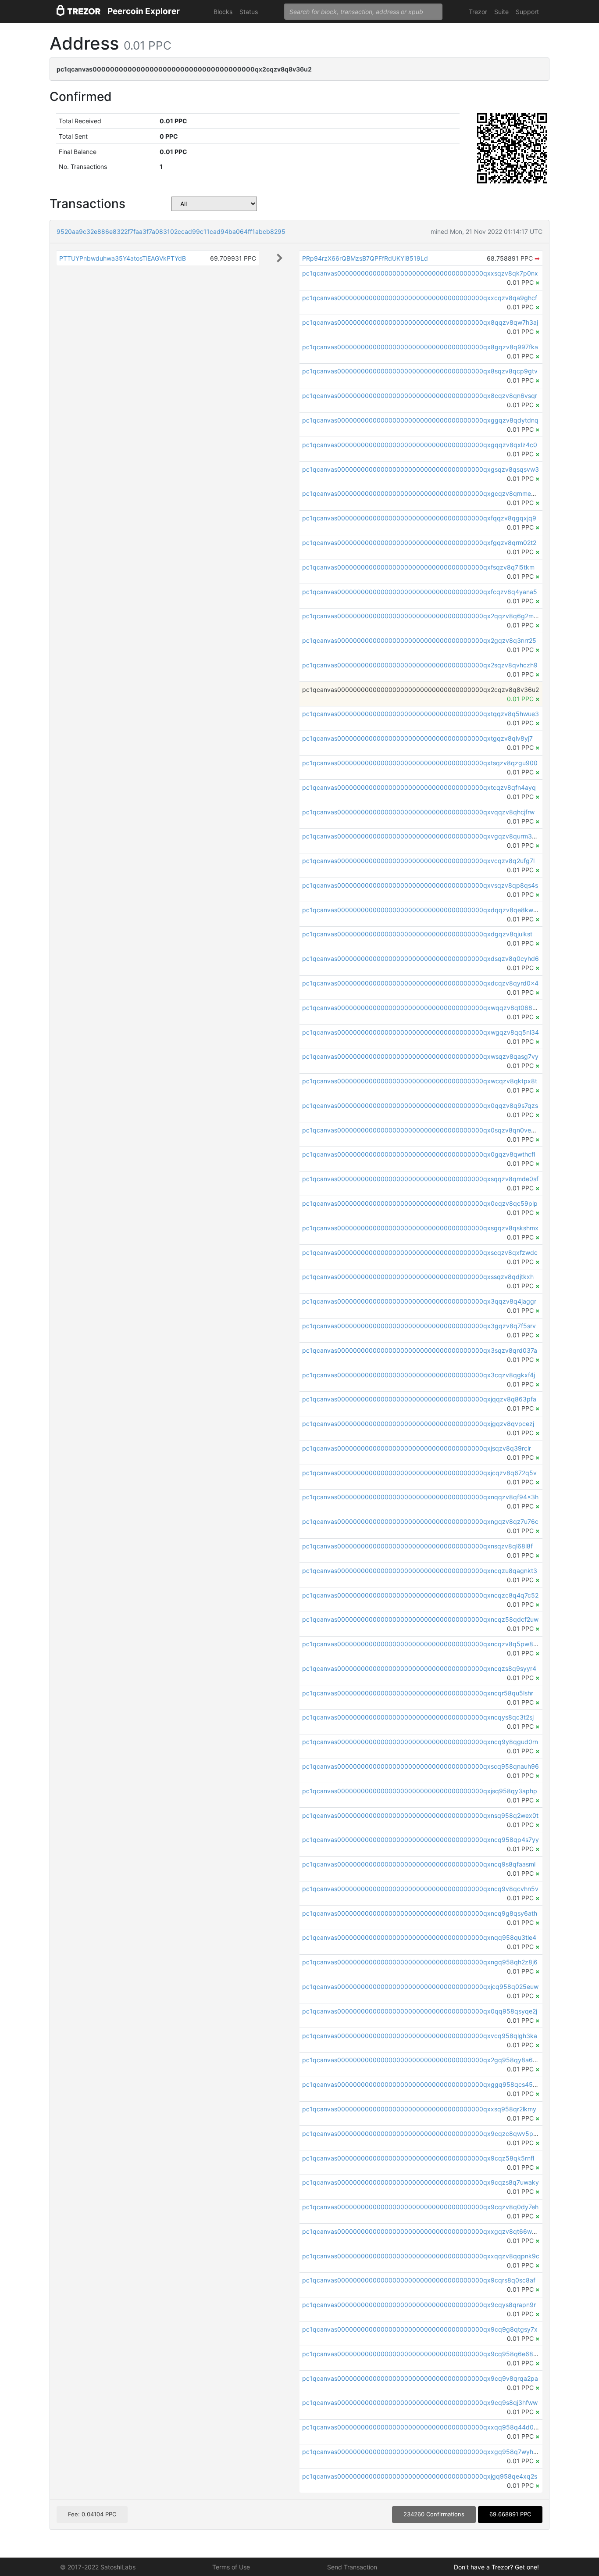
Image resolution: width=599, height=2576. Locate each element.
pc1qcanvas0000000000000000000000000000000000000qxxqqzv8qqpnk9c (421, 2256)
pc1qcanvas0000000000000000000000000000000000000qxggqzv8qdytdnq (420, 420)
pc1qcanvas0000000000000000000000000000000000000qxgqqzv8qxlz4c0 (420, 445)
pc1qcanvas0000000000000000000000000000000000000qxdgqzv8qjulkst (417, 934)
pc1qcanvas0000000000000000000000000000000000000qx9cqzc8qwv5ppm (422, 2134)
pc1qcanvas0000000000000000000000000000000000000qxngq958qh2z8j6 (420, 1962)
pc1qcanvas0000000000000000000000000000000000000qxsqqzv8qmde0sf (420, 1179)
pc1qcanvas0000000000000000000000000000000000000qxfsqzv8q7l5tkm (418, 567)
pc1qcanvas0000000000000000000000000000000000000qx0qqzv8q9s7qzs (420, 1105)
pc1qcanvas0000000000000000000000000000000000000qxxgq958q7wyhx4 (421, 2452)
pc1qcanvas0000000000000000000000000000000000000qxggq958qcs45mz (422, 2084)
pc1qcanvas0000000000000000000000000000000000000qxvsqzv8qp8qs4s (420, 885)
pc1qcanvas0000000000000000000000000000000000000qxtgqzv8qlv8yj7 (417, 738)
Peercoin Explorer (144, 11)
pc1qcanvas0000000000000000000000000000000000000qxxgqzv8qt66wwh (421, 2231)
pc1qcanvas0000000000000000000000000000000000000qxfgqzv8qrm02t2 (419, 543)
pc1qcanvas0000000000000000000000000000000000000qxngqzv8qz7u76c (420, 1521)
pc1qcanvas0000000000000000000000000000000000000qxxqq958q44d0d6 (422, 2427)
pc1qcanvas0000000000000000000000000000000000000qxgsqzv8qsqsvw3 (421, 469)
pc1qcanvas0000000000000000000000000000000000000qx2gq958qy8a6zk (421, 2060)
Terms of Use (231, 2567)
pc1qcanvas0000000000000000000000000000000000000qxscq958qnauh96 (421, 1766)
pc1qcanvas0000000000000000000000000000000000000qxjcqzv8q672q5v (419, 1473)
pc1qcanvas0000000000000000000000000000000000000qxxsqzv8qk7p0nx (420, 273)
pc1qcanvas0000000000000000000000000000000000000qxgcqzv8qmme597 (422, 493)
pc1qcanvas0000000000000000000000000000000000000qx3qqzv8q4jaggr (419, 1301)
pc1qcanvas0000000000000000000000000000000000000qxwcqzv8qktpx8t (420, 1081)
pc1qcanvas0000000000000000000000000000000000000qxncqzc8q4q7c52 (420, 1595)
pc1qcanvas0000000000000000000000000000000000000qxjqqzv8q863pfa (419, 1399)
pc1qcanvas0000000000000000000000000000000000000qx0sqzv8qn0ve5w (421, 1130)
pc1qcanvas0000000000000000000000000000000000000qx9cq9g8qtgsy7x (420, 2329)
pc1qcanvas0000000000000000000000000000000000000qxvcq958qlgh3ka (420, 2036)
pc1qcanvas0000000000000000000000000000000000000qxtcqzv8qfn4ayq (419, 787)
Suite (501, 12)
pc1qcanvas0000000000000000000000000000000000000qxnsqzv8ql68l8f (417, 1546)
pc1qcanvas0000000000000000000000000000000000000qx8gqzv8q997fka (420, 347)
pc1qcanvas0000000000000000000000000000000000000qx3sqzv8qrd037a (420, 1350)
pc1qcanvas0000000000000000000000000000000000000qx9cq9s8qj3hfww (420, 2402)
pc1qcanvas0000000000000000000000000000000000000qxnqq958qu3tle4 (419, 1937)
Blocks (223, 12)
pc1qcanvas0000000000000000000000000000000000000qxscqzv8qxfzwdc (420, 1252)
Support (527, 12)
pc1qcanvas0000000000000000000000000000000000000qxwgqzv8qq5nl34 (421, 1032)
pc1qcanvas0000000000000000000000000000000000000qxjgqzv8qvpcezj (418, 1424)
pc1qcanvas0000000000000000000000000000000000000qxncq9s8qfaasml (419, 1864)
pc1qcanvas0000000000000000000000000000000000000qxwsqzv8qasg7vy (420, 1056)
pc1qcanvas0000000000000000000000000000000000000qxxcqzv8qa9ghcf (420, 298)
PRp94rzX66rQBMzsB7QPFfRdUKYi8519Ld (365, 258)
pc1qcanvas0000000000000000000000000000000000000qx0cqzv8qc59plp (420, 1203)
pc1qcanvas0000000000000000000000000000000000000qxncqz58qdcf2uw (420, 1619)
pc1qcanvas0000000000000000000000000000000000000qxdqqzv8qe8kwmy (422, 910)
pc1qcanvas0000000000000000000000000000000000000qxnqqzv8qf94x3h (420, 1497)
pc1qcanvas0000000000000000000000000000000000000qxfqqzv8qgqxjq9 (419, 518)
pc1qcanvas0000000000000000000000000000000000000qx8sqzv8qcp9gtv (420, 371)
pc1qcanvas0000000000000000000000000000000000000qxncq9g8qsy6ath (420, 1913)
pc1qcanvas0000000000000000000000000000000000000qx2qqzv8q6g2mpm (423, 616)
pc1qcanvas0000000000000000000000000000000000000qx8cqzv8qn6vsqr (420, 396)
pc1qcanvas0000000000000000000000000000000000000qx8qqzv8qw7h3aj (420, 322)
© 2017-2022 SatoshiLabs (98, 2567)
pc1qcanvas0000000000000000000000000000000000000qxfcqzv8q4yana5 (420, 592)
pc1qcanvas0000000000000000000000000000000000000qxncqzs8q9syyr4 (419, 1668)
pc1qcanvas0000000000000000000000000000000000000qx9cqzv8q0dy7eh (420, 2207)
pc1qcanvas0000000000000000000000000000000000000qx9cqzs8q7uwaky (421, 2182)
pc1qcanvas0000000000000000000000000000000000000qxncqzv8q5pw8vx (421, 1644)
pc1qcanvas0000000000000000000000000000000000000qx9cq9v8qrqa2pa (420, 2378)
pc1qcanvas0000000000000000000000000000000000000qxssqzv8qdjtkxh (418, 1277)
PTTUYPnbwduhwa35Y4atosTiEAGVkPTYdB (123, 258)
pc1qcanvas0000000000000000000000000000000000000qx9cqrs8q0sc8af (419, 2280)
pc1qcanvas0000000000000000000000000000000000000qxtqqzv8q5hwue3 (421, 714)
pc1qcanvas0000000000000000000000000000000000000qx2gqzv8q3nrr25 (419, 640)
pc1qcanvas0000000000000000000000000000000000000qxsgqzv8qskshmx (420, 1228)
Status (249, 12)
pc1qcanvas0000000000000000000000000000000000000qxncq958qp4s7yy (421, 1840)
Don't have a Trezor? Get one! (496, 2567)
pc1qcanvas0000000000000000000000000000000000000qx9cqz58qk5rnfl (418, 2158)
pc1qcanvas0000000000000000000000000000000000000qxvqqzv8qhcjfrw (418, 812)
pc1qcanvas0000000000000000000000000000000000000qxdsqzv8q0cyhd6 (421, 958)
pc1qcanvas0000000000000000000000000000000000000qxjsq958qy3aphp (420, 1791)
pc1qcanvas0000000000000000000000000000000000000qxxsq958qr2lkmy (419, 2109)
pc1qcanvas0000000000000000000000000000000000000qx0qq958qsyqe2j (420, 2011)
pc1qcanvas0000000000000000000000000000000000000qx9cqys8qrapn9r (419, 2305)
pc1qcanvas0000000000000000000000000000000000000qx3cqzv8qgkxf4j (419, 1375)
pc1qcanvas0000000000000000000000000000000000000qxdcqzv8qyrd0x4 (420, 983)
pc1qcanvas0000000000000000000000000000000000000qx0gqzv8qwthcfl (419, 1154)
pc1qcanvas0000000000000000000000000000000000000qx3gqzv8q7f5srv (419, 1326)
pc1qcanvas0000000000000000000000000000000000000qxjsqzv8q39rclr (417, 1448)
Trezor (478, 12)
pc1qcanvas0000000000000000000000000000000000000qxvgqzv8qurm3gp (421, 836)
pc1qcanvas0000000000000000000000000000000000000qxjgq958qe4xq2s (420, 2476)
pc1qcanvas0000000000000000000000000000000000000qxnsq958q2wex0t (420, 1815)
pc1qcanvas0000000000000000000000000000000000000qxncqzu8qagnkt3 (420, 1571)
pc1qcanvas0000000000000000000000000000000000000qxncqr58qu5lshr (418, 1693)
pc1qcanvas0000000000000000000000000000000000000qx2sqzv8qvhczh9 (420, 665)
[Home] (78, 12)
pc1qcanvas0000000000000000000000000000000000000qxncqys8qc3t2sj (418, 1717)
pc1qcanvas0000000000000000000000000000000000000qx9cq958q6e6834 (422, 2354)
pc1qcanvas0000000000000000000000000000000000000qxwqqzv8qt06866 (421, 1008)
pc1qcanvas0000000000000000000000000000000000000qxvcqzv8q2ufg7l (418, 861)
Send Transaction (352, 2567)
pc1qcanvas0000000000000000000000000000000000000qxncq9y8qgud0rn (420, 1742)
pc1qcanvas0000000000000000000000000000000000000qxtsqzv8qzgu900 (420, 763)
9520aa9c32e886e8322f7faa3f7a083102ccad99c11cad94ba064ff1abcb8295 (171, 231)
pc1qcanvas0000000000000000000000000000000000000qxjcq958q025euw (420, 1987)
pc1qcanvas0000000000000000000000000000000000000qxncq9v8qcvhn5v (420, 1889)
